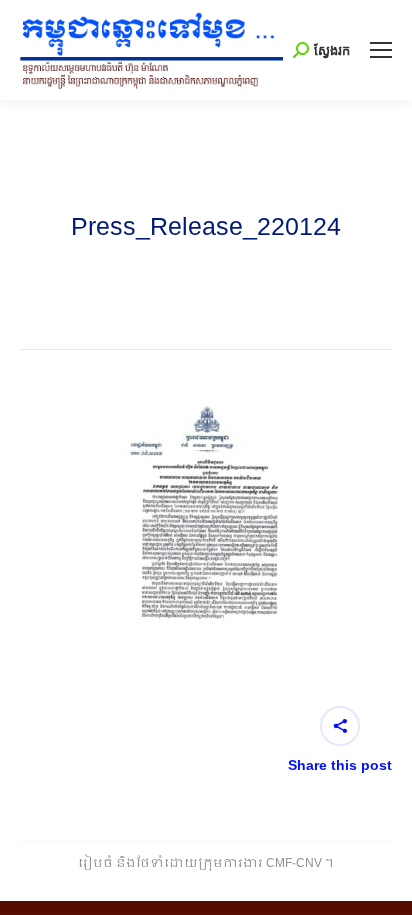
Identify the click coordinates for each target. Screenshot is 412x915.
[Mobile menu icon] (381, 50)
